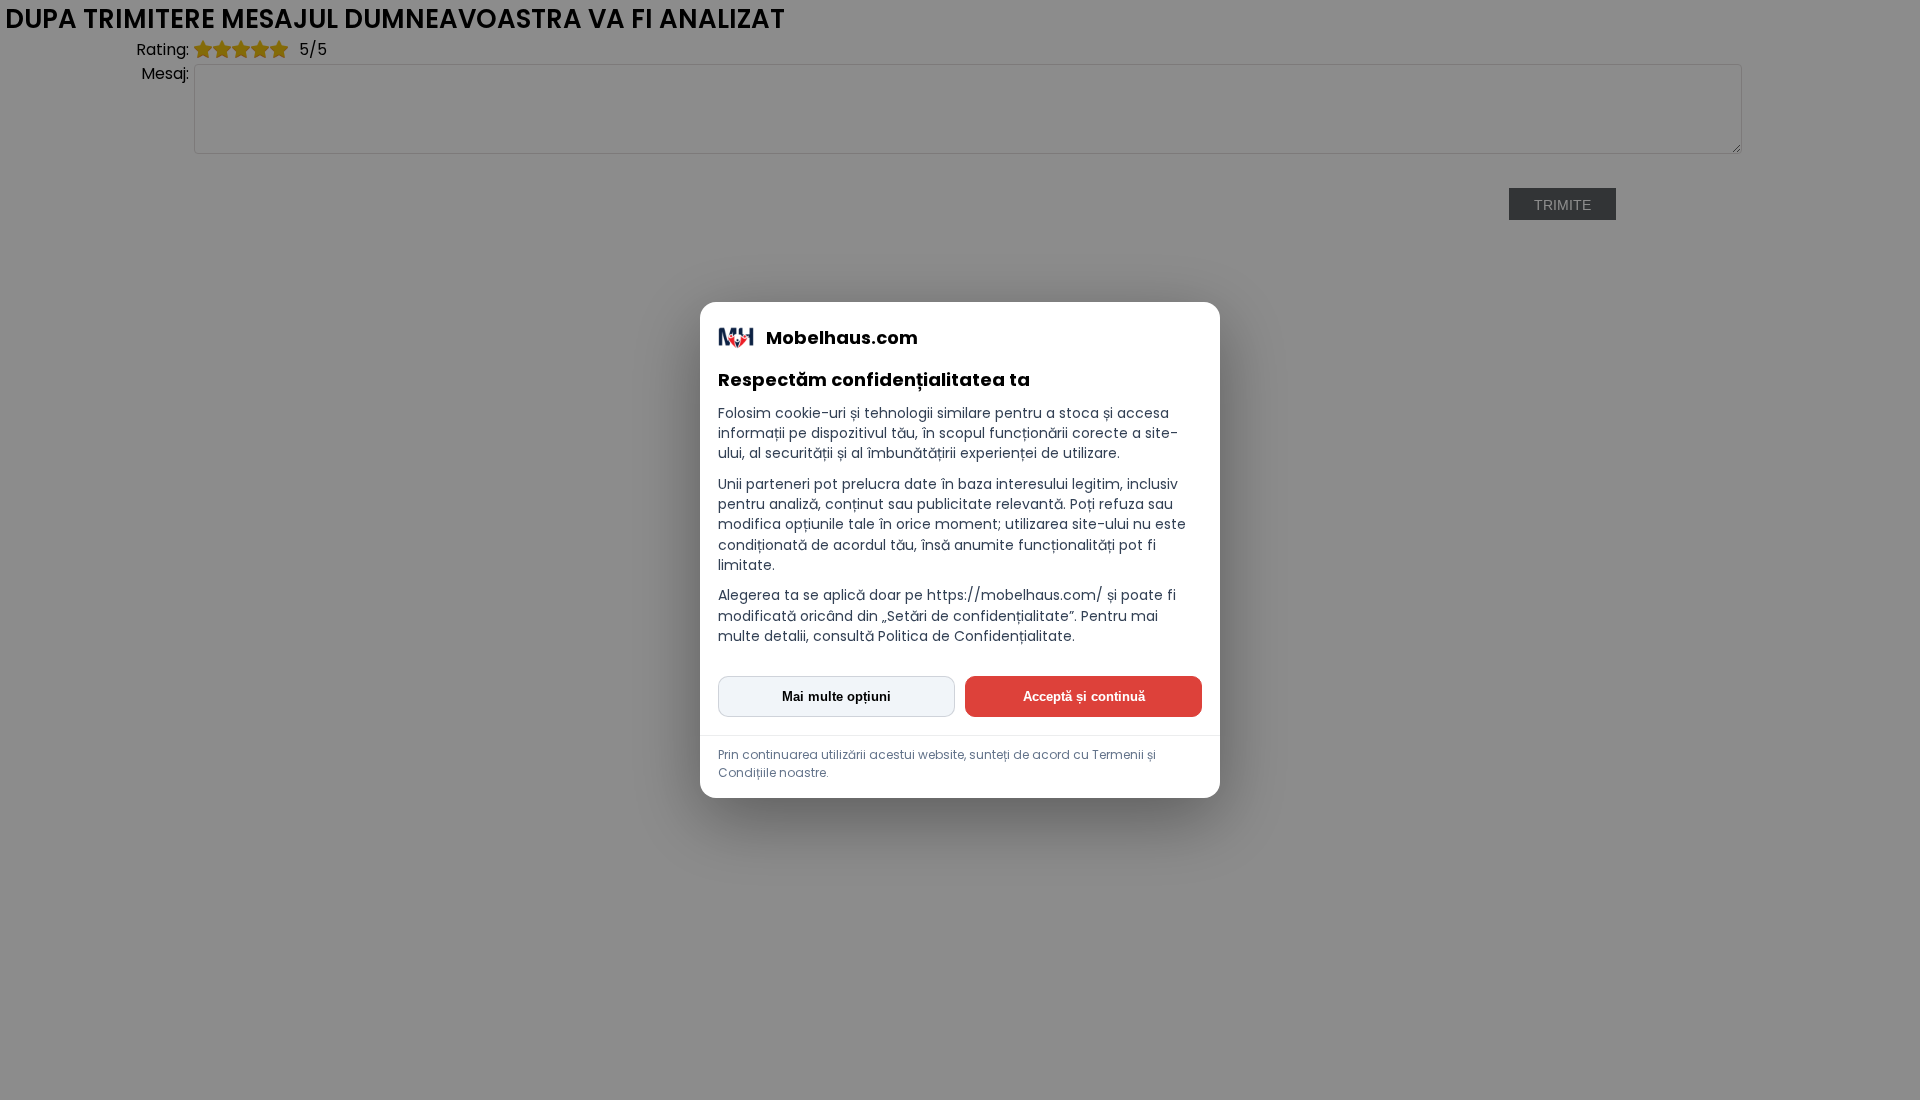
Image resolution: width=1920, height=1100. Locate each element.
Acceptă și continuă (1084, 696)
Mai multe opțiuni (836, 696)
